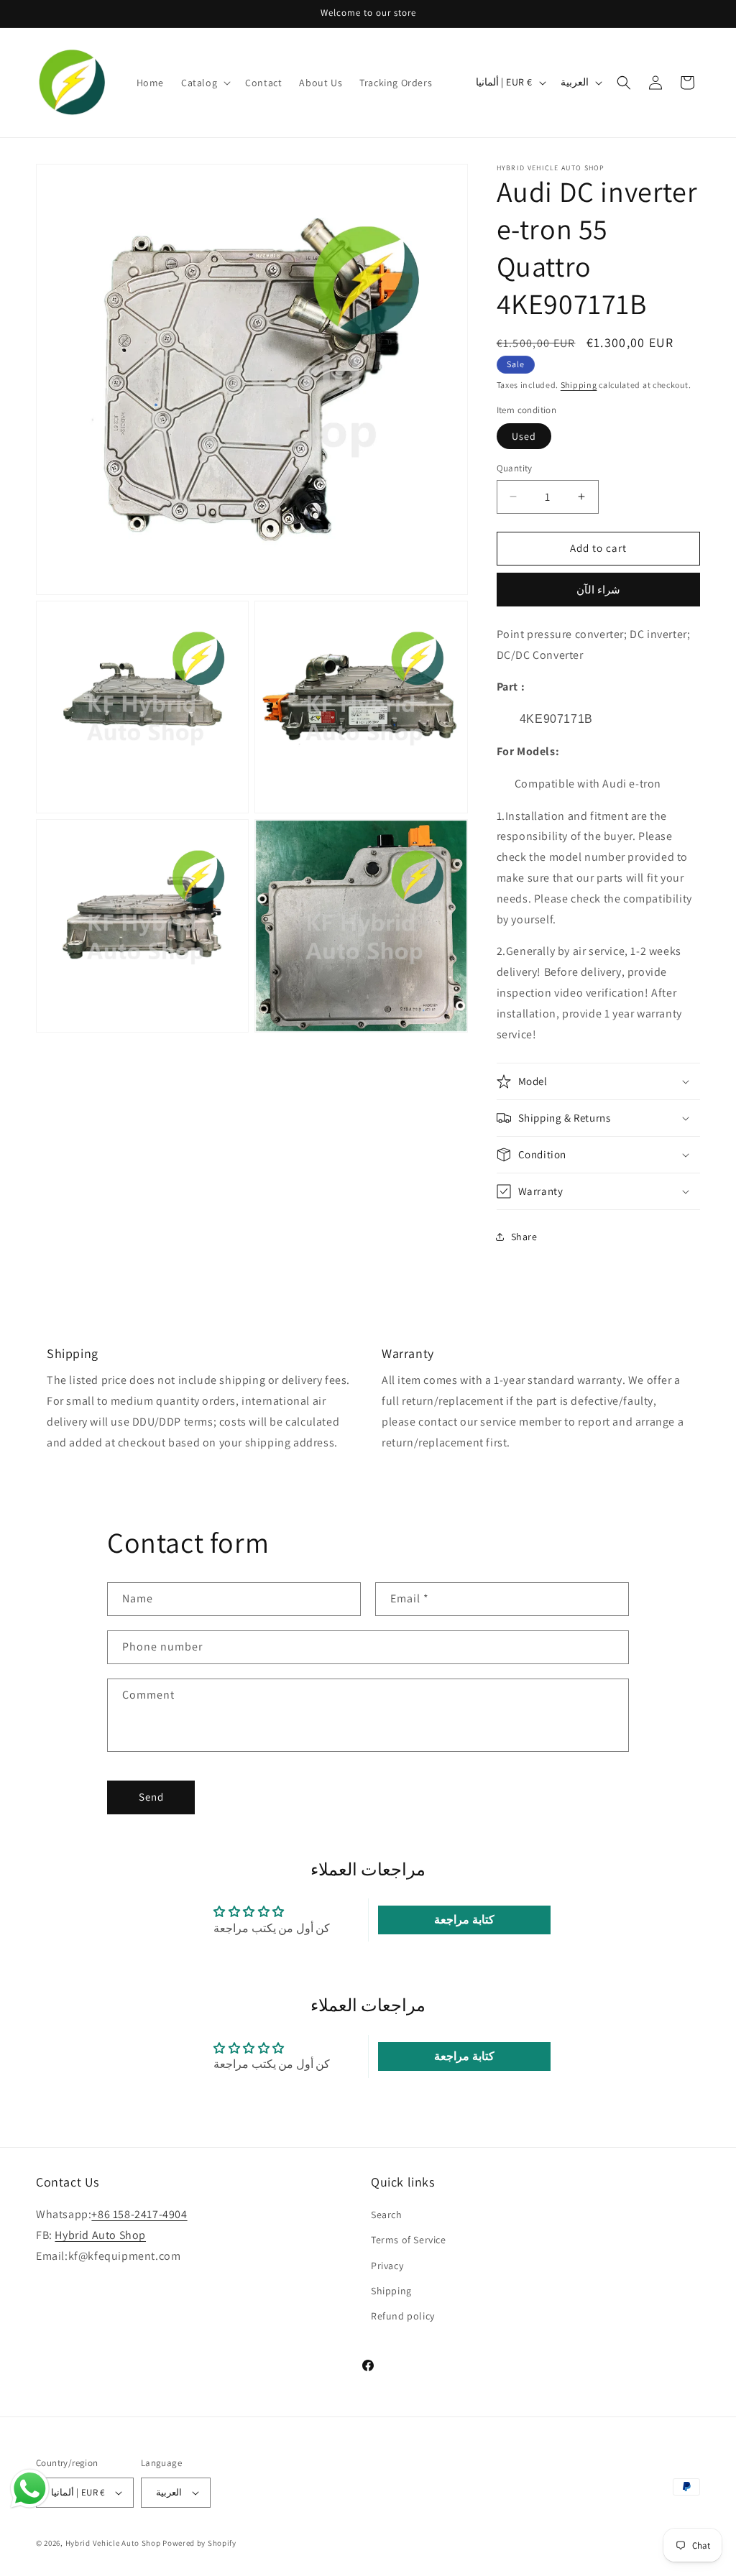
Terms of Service (409, 2240)
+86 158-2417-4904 (139, 2214)
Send (151, 1797)
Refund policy (403, 2316)
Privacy (387, 2266)
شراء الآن (598, 590)
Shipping (579, 385)
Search (387, 2215)
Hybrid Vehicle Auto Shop (113, 2543)
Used (524, 436)
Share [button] (524, 1237)
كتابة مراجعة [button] (464, 1920)
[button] (204, 83)
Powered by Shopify (199, 2543)
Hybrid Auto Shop (100, 2235)
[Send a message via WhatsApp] (30, 2489)
